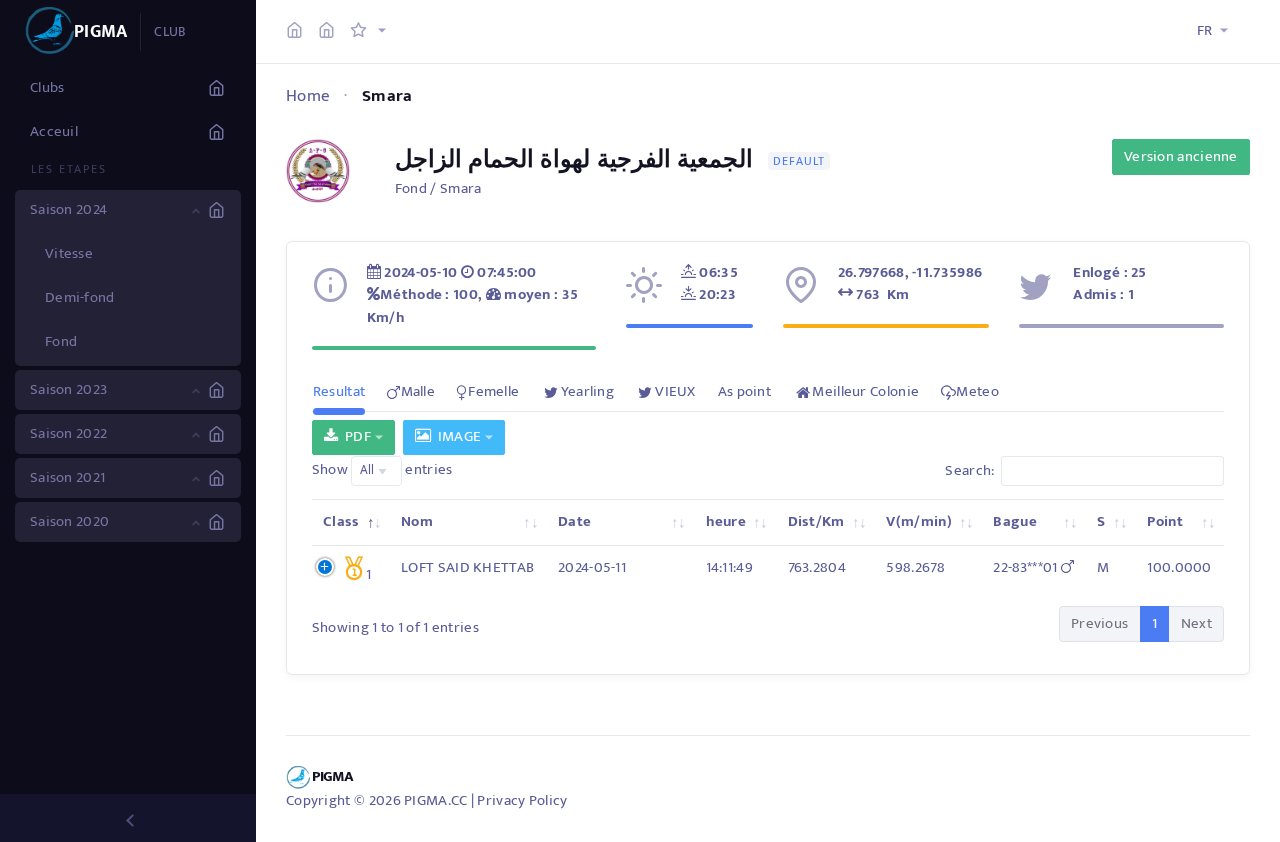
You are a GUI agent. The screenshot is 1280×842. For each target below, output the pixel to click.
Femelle (493, 391)
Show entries (382, 470)
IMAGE (456, 436)
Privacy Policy (522, 800)
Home (308, 96)
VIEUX (675, 391)
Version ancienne (1181, 156)
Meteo (977, 391)
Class (341, 521)
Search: (969, 470)
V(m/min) (918, 521)
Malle (418, 391)
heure (726, 521)
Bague (1015, 521)
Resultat (339, 391)
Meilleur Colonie (865, 391)
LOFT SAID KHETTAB (467, 567)
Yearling (587, 391)
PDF (354, 436)
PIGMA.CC (435, 800)
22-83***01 (1026, 567)
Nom (417, 521)
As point (744, 391)
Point (1165, 521)
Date (574, 521)
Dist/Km (816, 521)
